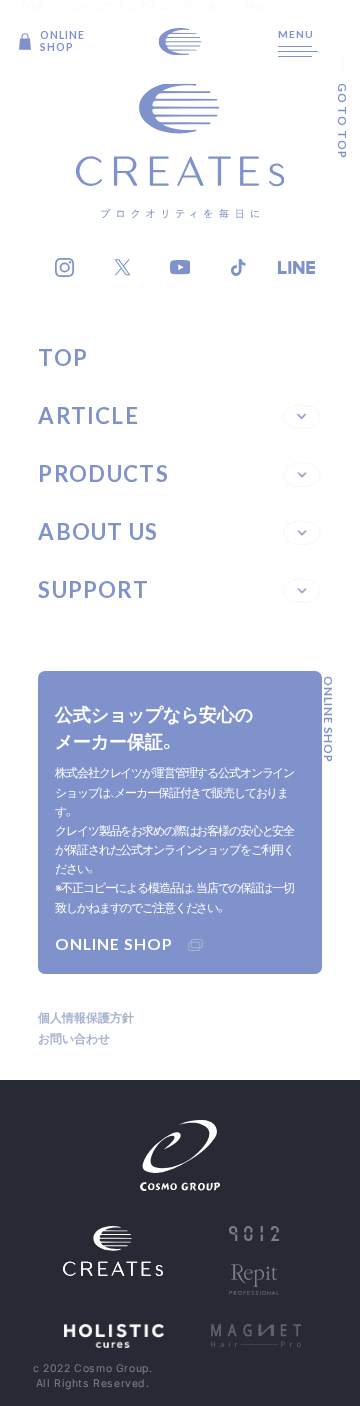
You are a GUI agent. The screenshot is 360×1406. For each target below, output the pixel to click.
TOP (63, 357)
